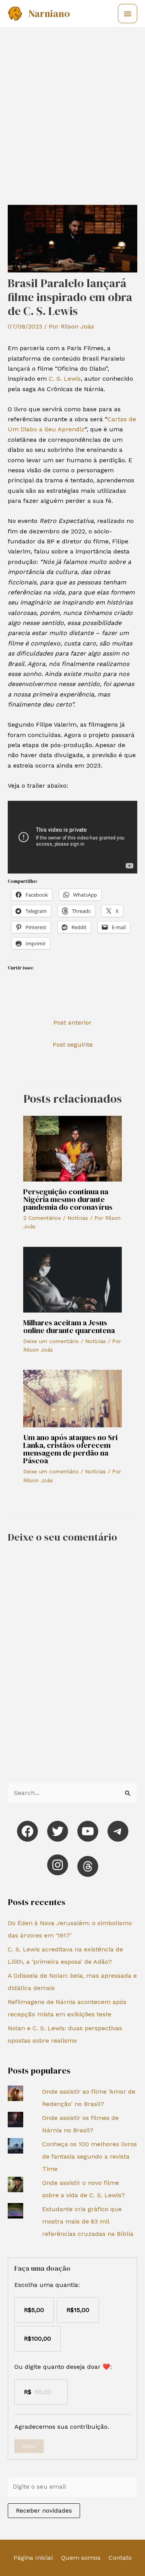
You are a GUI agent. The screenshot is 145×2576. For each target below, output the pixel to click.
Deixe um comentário (51, 1341)
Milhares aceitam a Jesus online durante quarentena (69, 1326)
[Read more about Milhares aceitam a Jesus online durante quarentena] (72, 1279)
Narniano (49, 14)
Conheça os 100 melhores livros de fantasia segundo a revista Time (90, 2156)
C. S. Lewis (65, 379)
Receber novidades (44, 2510)
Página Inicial (33, 2558)
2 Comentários (42, 1218)
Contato (120, 2558)
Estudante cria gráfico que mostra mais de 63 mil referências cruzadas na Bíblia (88, 2221)
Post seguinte (73, 1045)
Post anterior (72, 1022)
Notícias (78, 1218)
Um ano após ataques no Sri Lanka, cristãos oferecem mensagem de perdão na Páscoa (70, 1449)
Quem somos (81, 2558)
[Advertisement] (72, 104)
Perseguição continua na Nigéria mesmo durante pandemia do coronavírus (68, 1199)
